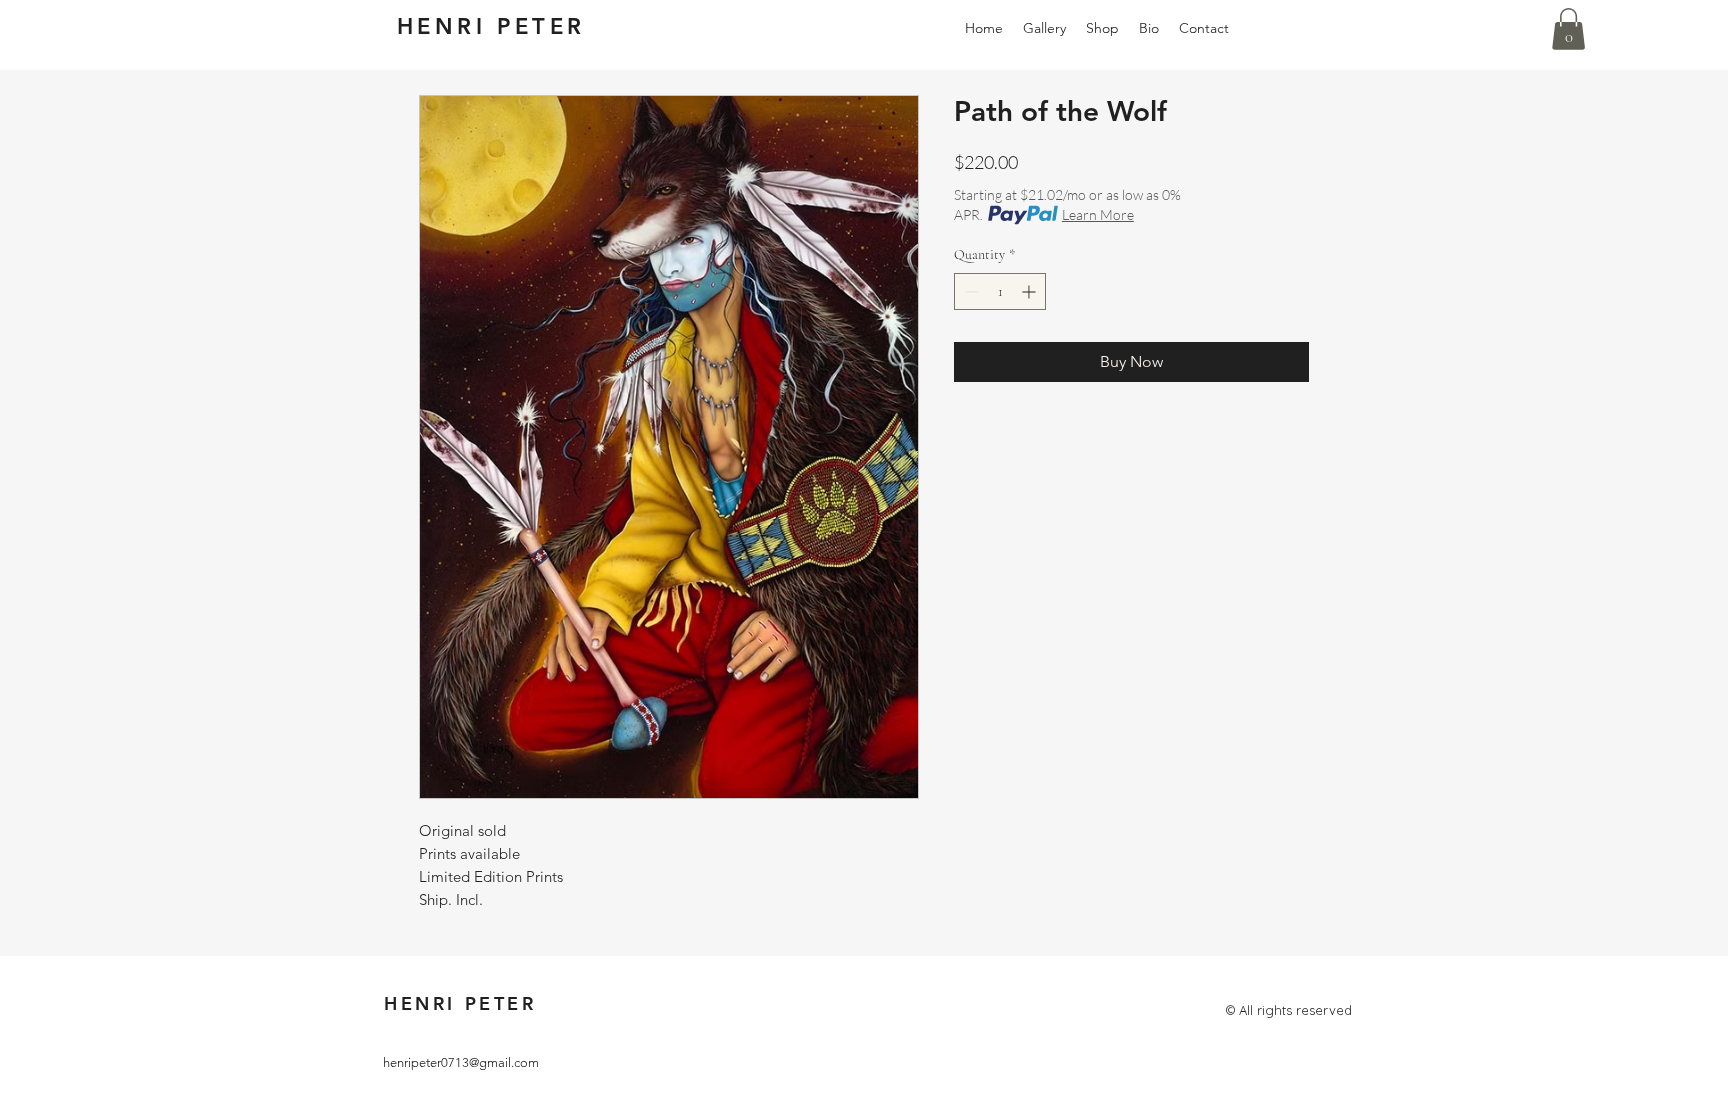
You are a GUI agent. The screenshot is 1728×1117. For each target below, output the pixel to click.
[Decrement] (969, 291)
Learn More (1098, 214)
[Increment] (1030, 291)
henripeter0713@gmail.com (461, 1062)
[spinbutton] (1000, 291)
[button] (1568, 29)
